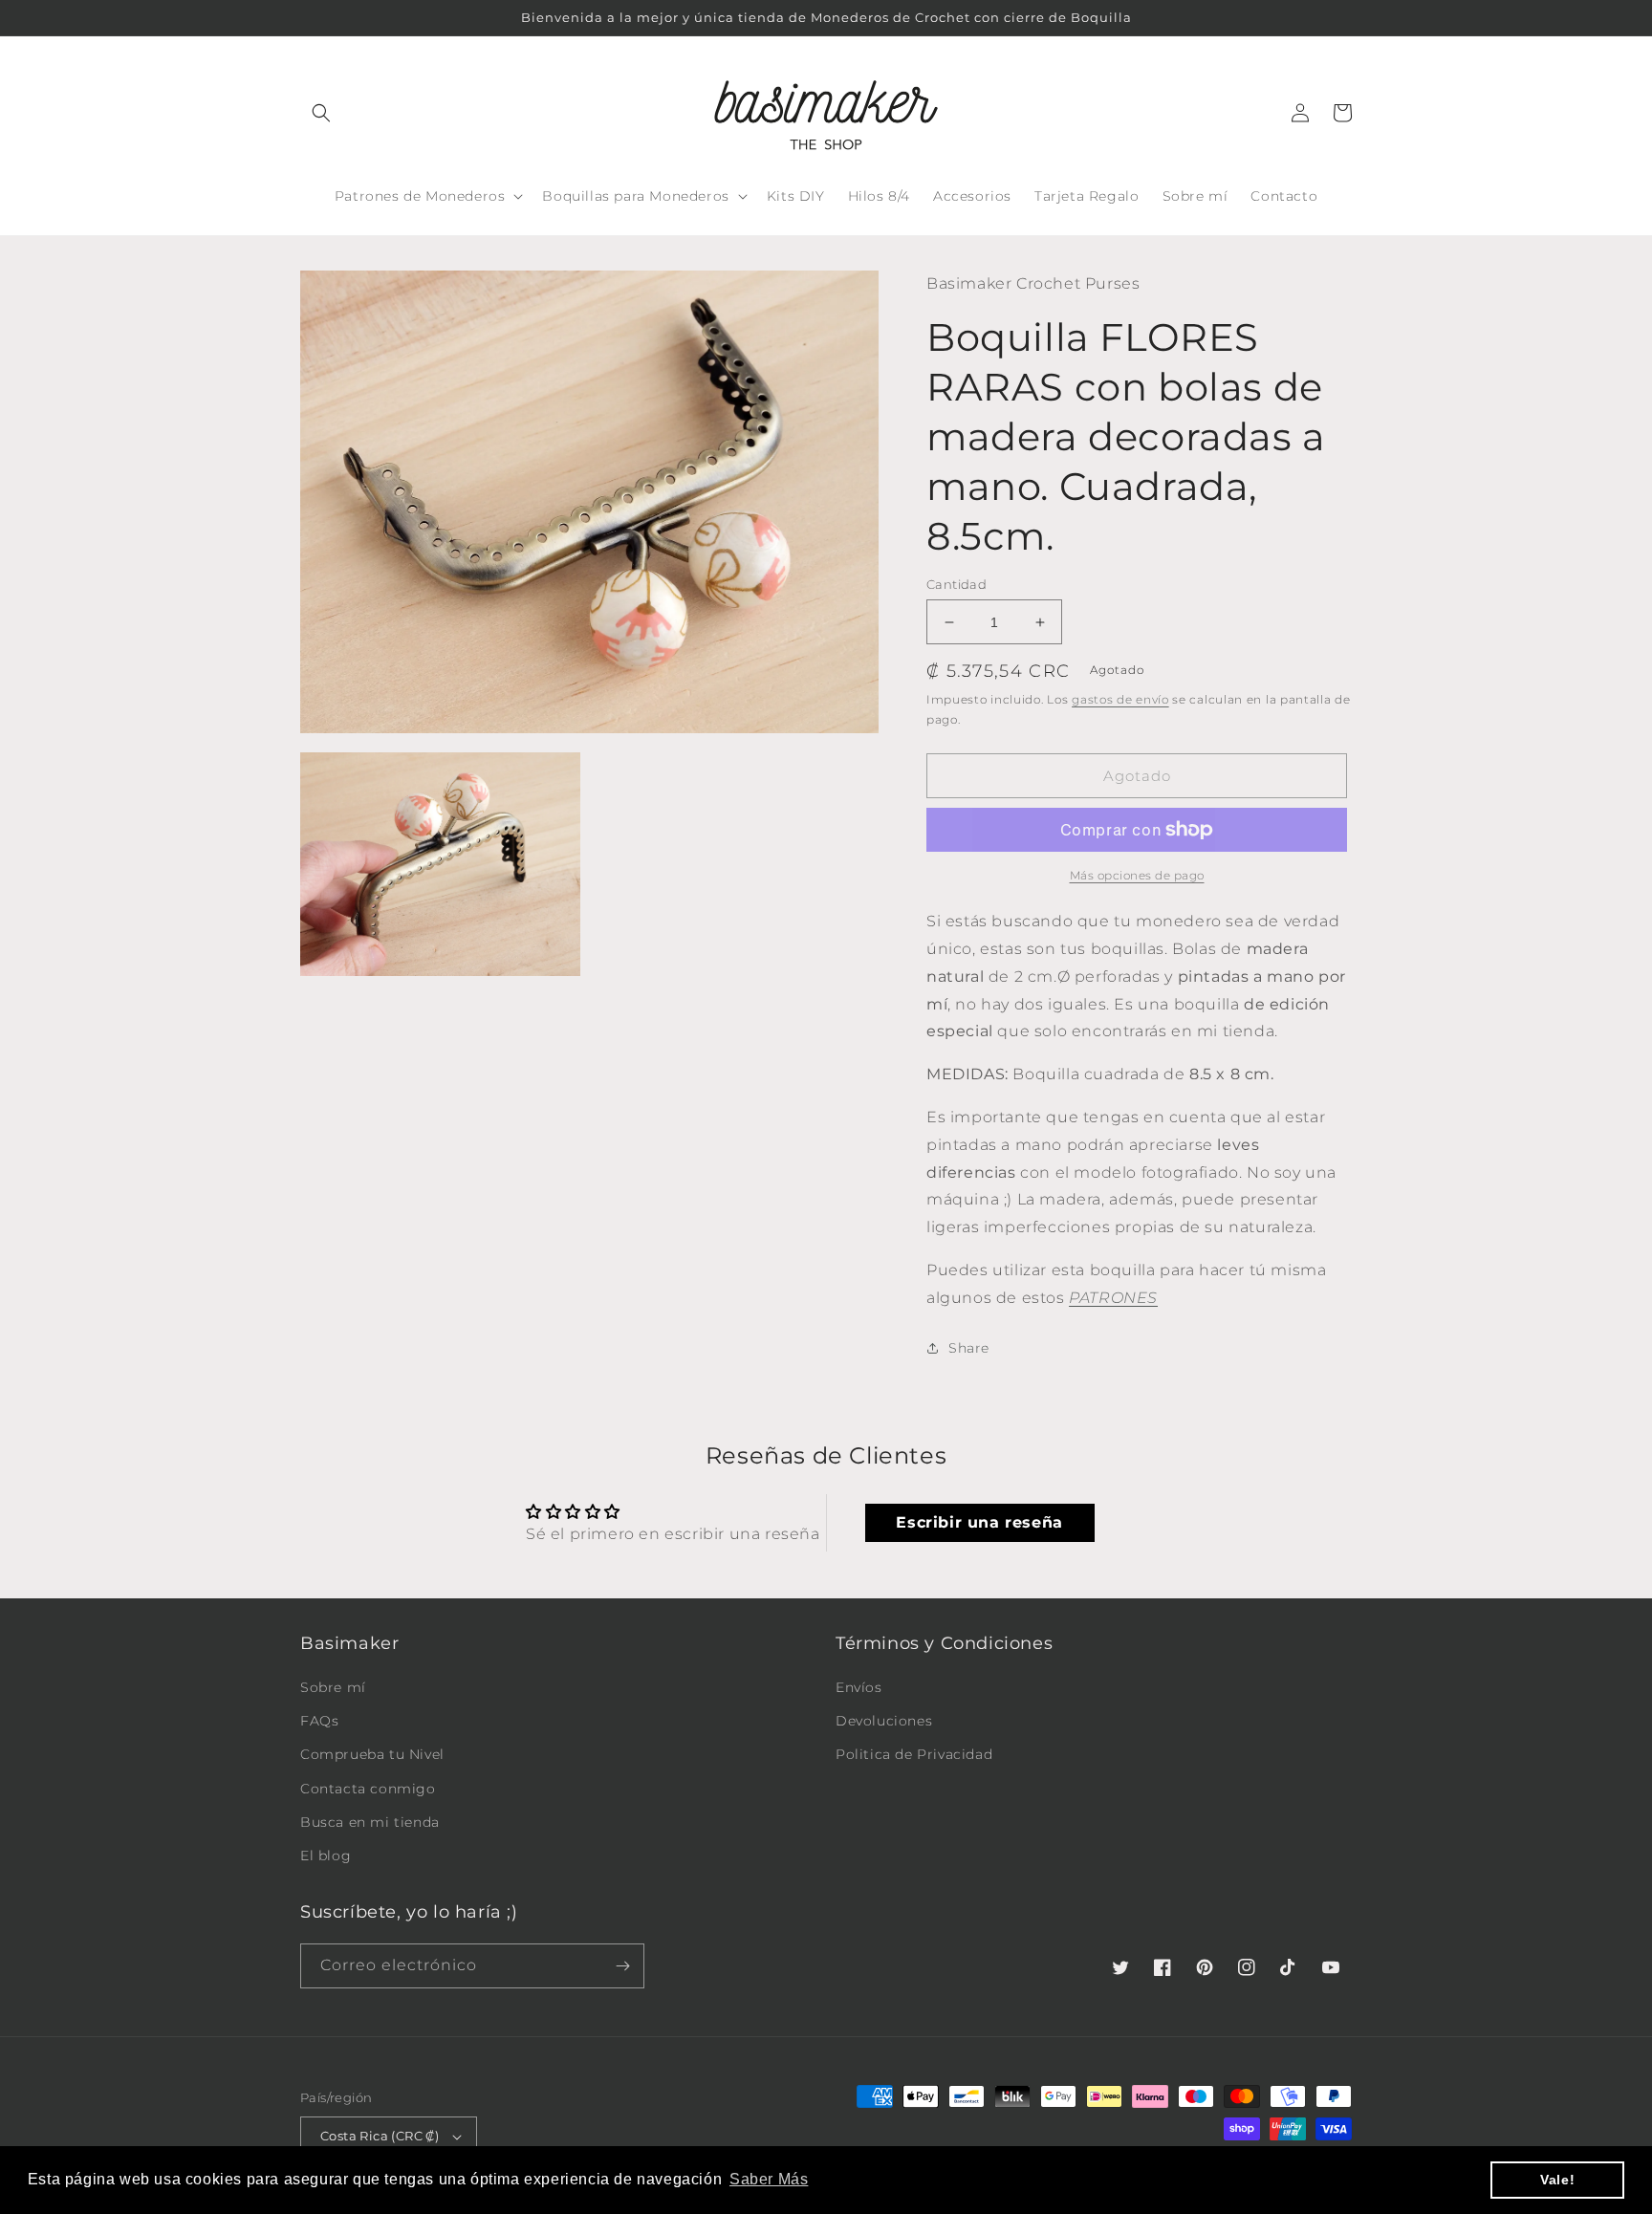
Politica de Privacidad (914, 1754)
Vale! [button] (1557, 2180)
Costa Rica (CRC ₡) (380, 2136)
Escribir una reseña (979, 1522)
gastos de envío (1120, 699)
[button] (321, 113)
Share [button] (969, 1348)
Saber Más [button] (769, 2179)
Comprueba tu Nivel (372, 1754)
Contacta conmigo (368, 1789)
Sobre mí (333, 1687)
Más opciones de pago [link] (1137, 875)
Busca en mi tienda (370, 1822)
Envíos (859, 1687)
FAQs (319, 1721)
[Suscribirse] (622, 1966)
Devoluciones (884, 1721)
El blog (326, 1856)
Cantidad (956, 584)
